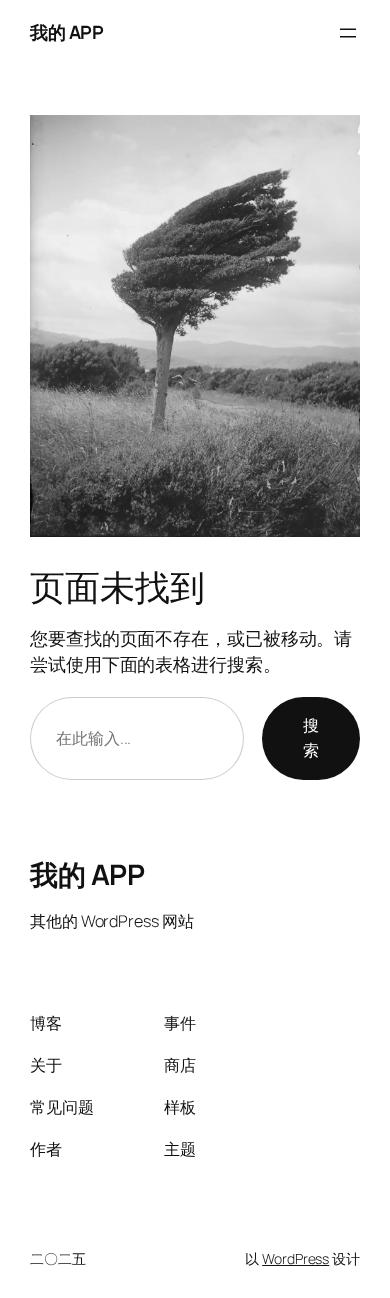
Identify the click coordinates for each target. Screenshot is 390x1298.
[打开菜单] (348, 33)
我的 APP (66, 32)
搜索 (311, 738)
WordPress (295, 1258)
